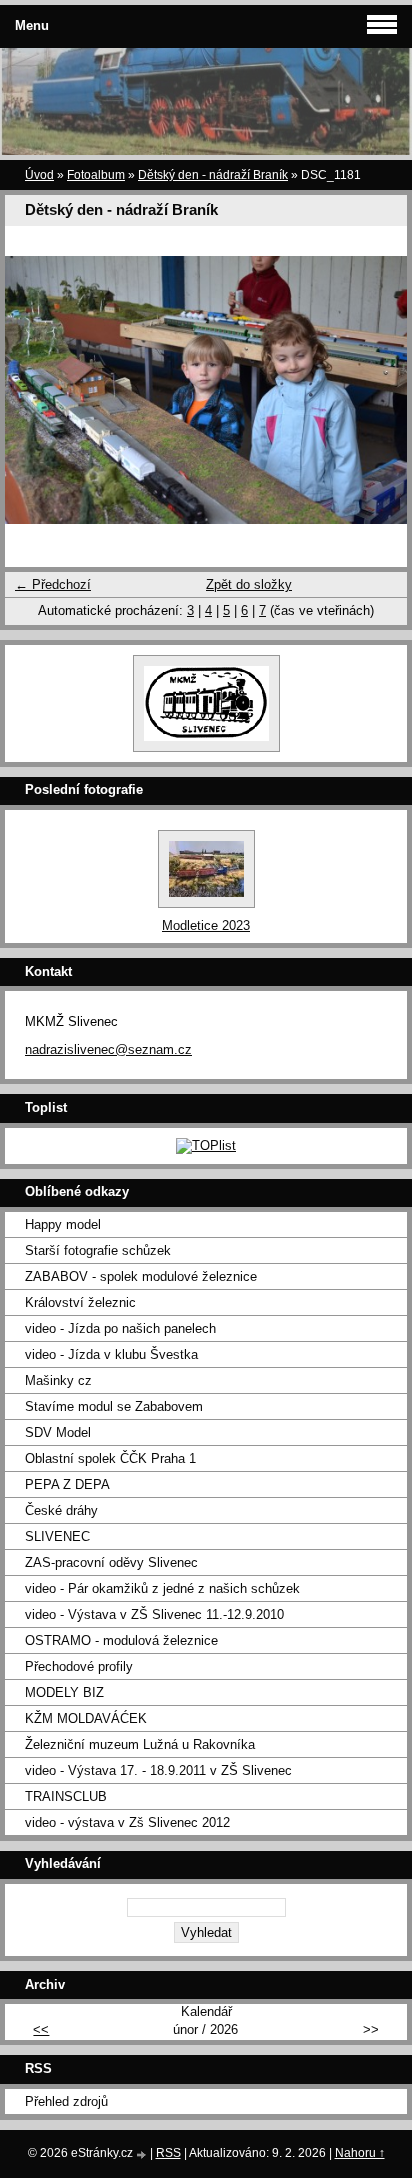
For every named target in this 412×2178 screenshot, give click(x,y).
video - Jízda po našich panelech (120, 1328)
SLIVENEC (57, 1536)
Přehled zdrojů (66, 2101)
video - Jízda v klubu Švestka (111, 1354)
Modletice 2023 (206, 925)
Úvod (39, 175)
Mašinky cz (58, 1380)
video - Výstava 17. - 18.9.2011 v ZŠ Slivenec (158, 1770)
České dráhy (61, 1510)
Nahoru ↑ (360, 2153)
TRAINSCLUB (66, 1796)
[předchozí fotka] (37, 390)
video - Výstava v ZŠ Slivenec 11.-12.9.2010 (154, 1614)
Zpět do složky (249, 584)
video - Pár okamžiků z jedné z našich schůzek (162, 1588)
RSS (168, 2153)
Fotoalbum (96, 175)
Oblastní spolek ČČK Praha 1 (110, 1458)
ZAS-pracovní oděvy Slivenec (111, 1562)
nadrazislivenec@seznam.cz (108, 1049)
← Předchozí (53, 584)
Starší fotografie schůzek (98, 1250)
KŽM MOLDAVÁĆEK (86, 1718)
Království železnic (80, 1302)
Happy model (63, 1224)
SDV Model (58, 1432)
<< (41, 2029)
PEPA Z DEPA (67, 1484)
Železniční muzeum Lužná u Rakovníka (140, 1744)
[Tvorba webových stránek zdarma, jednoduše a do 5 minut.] (143, 2154)
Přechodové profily (79, 1666)
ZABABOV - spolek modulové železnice (141, 1276)
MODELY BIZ (64, 1692)
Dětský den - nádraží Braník (213, 175)
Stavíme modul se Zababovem (114, 1406)
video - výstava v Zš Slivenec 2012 (127, 1822)
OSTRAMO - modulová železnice (121, 1640)
